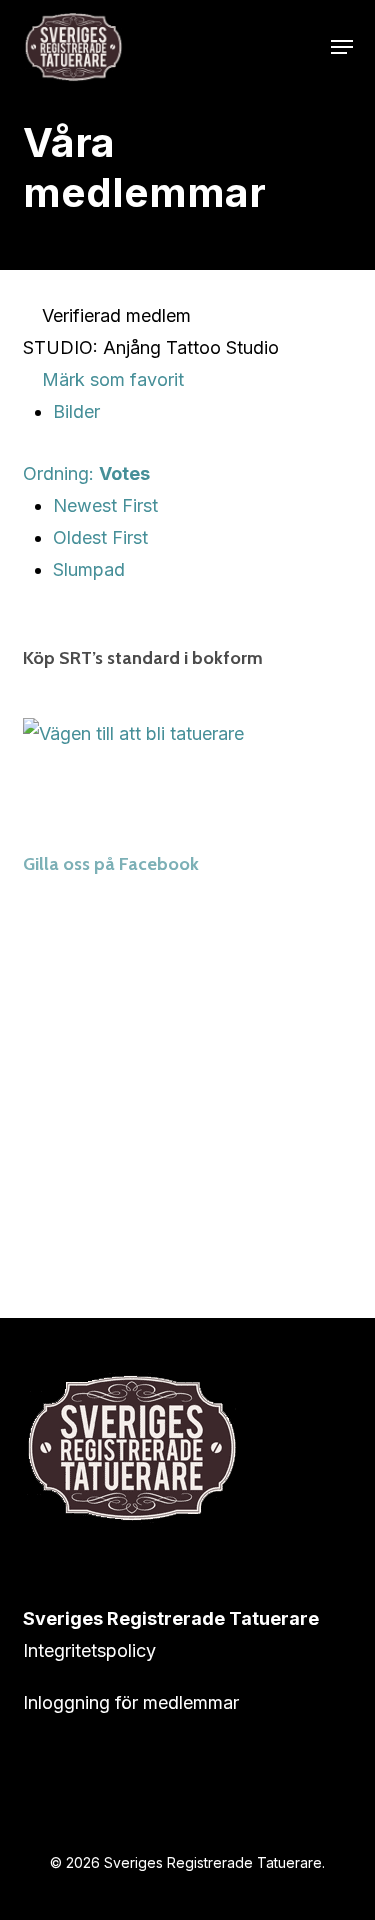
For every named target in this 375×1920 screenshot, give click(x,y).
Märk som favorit (110, 379)
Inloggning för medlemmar (131, 1702)
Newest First (105, 505)
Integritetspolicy (89, 1650)
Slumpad (89, 569)
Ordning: (86, 473)
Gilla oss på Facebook (111, 864)
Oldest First (100, 537)
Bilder (76, 411)
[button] (342, 47)
